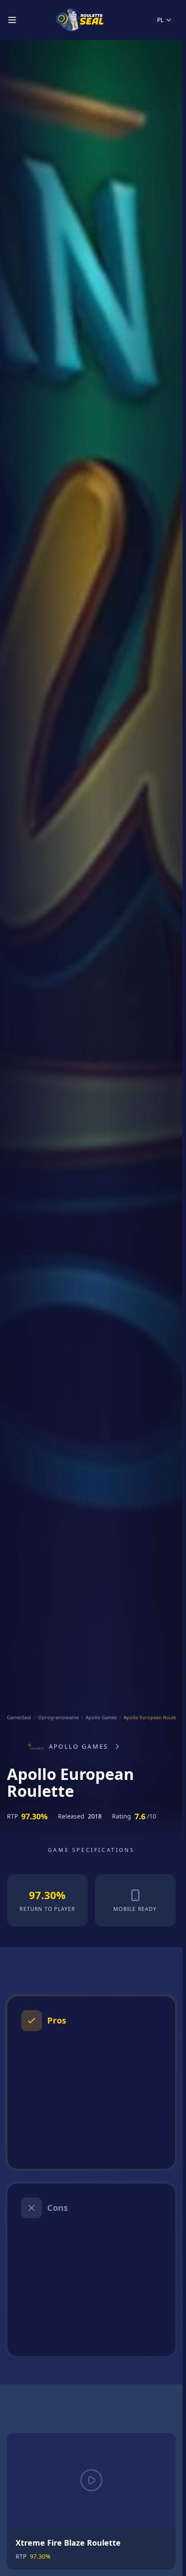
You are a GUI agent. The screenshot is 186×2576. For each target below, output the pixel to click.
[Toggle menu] (12, 20)
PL (160, 20)
